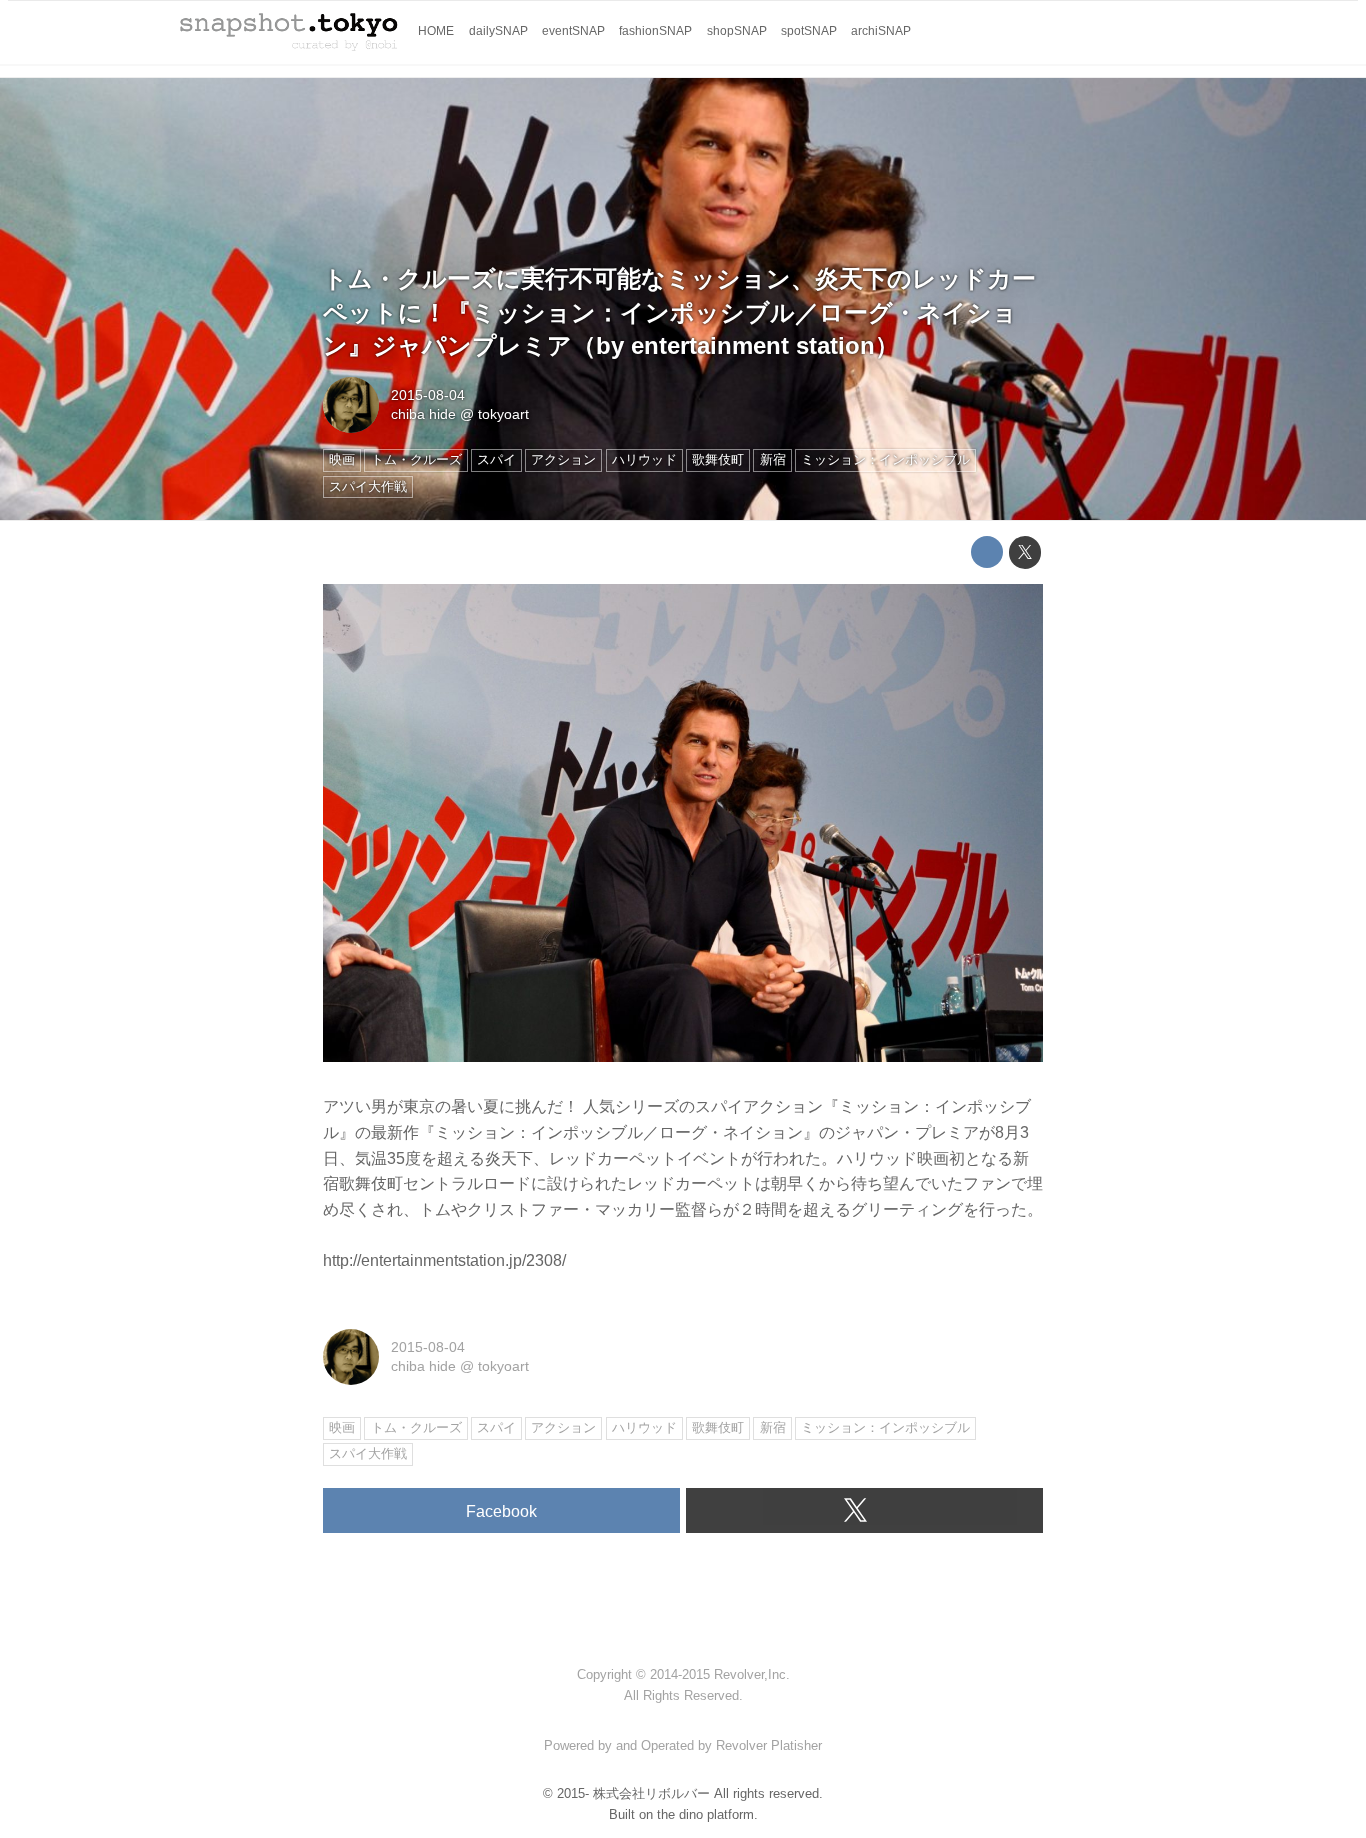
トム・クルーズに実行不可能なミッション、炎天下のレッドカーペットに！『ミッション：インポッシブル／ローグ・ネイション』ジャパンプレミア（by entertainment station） (679, 312)
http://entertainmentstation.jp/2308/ (444, 1260)
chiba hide (423, 414)
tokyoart (503, 414)
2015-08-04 (428, 395)
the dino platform (705, 1814)
